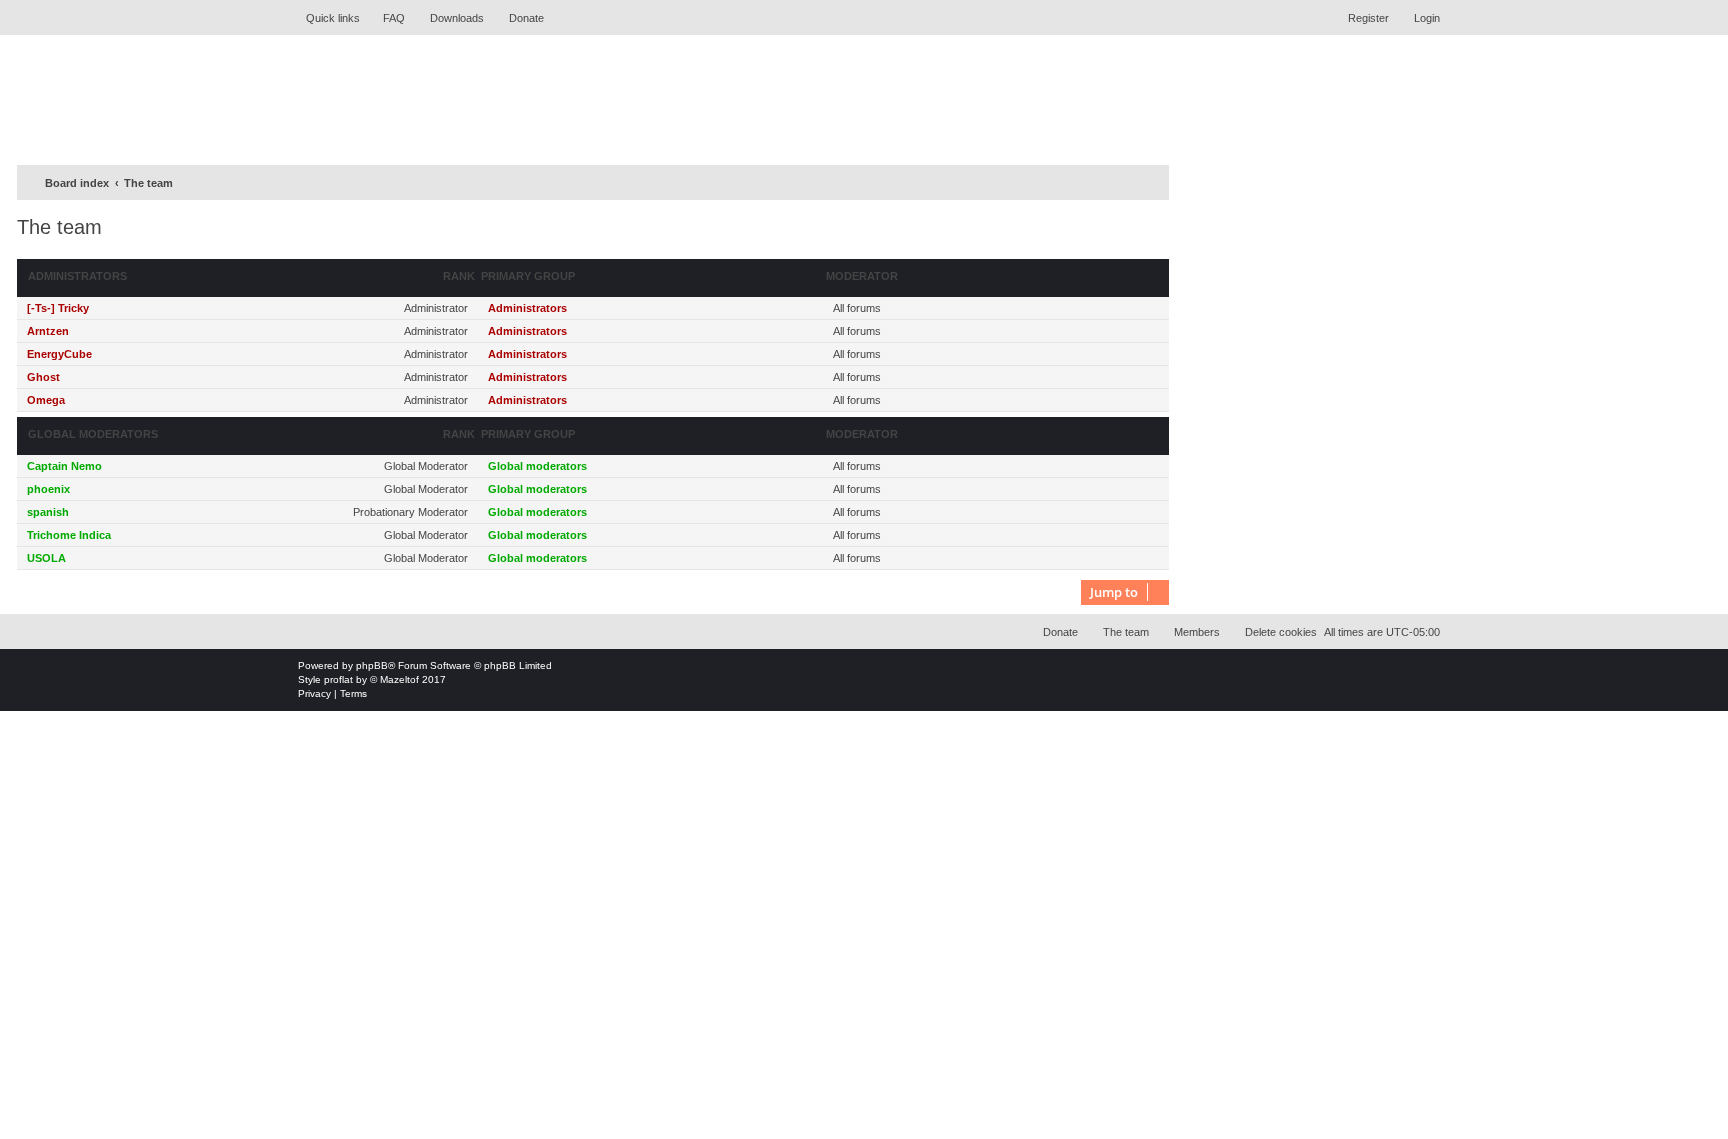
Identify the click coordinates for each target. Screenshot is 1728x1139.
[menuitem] (385, 18)
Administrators (77, 276)
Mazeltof (399, 679)
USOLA (46, 558)
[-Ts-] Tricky (58, 308)
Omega (46, 400)
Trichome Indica (69, 535)
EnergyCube (59, 354)
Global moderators (93, 434)
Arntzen (48, 331)
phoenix (48, 489)
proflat (338, 679)
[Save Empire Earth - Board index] (449, 97)
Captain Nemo (64, 466)
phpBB (372, 665)
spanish (48, 512)
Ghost (43, 377)
